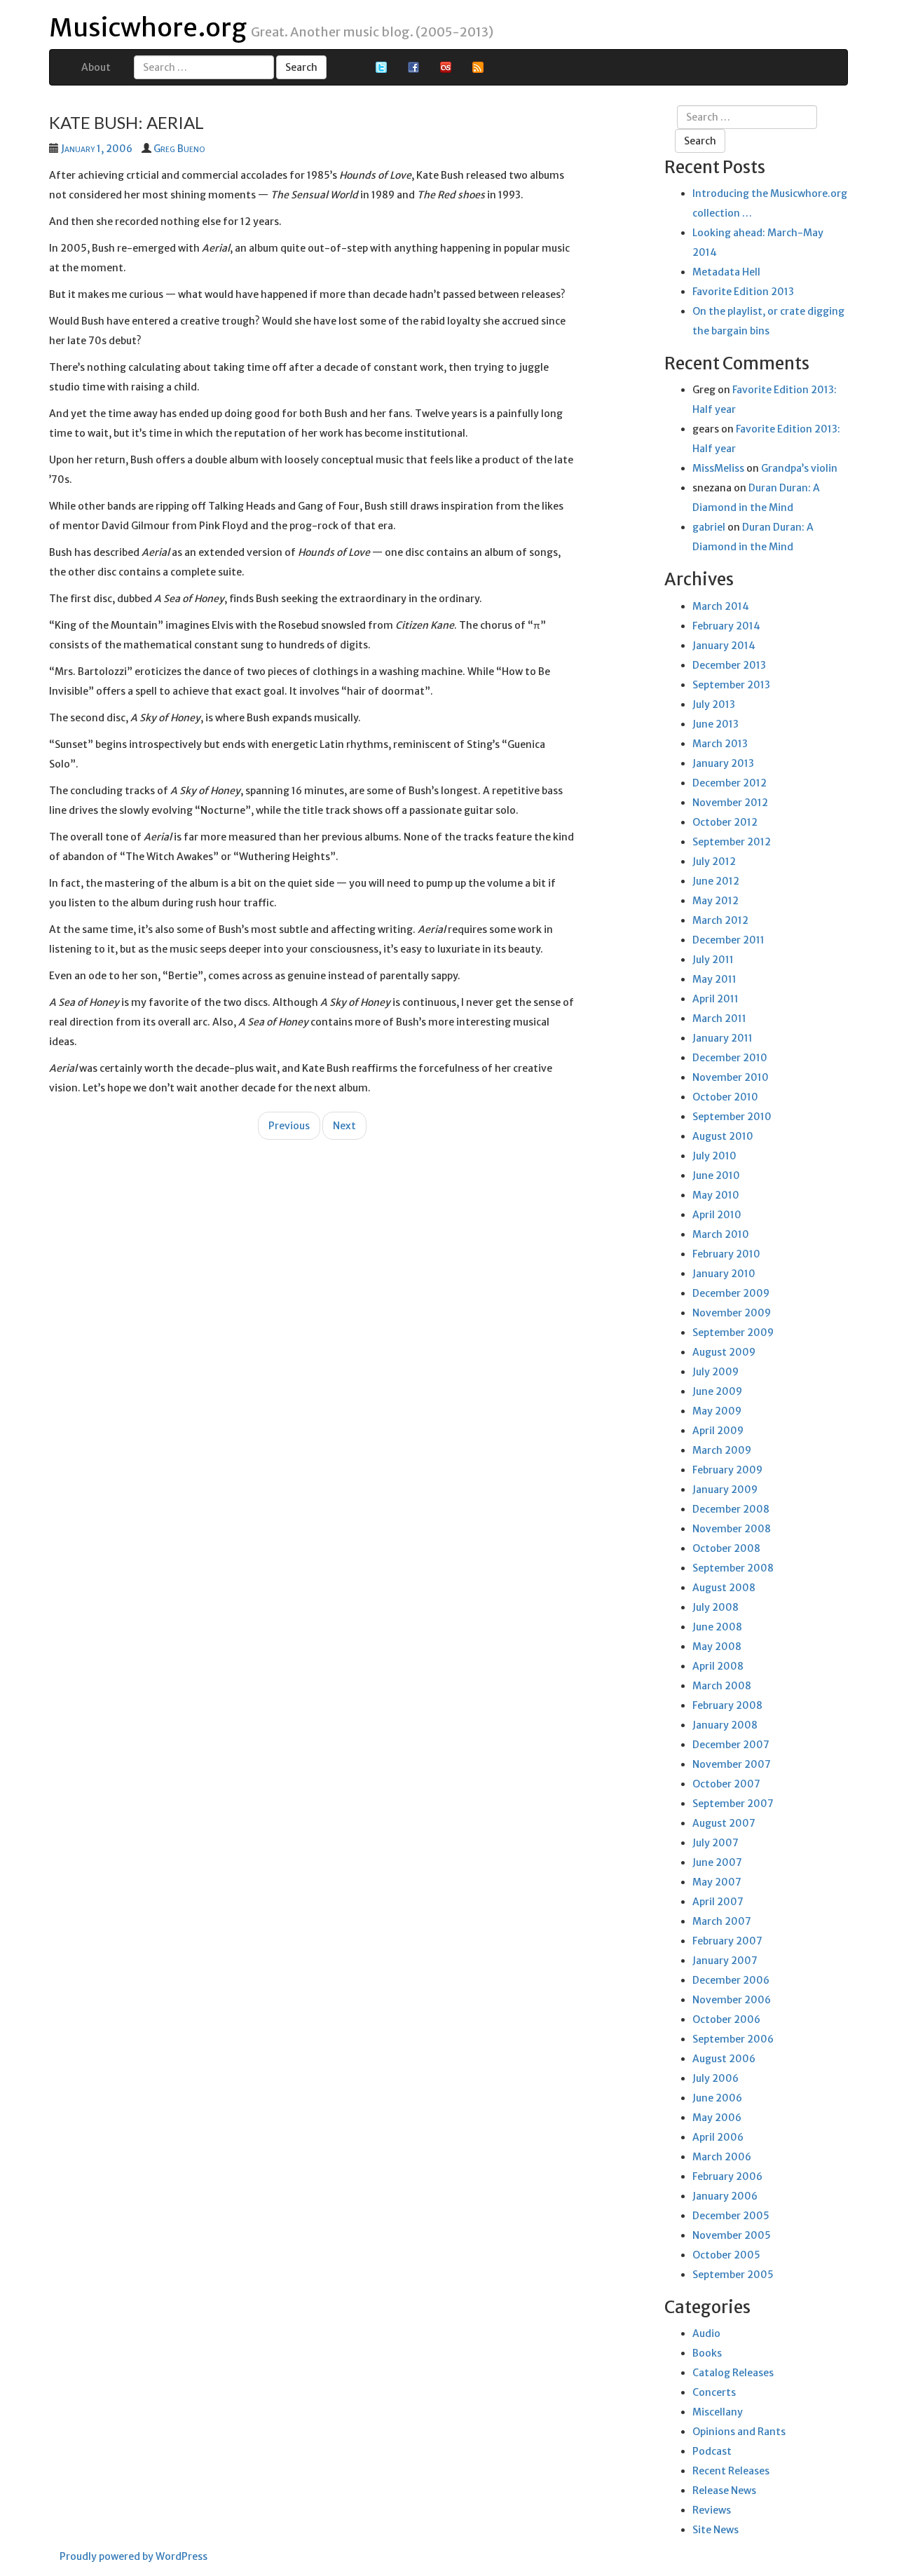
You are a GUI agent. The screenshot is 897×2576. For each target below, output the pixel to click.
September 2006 (733, 2039)
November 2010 (731, 1077)
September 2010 (732, 1117)
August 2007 (724, 1823)
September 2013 (731, 685)
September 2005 (733, 2275)
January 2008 (725, 1725)
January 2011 (723, 1038)
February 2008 (727, 1705)
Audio (706, 2333)
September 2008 (733, 1568)
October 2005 (726, 2255)
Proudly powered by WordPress (133, 2556)
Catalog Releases (733, 2373)
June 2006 (717, 2098)
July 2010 (714, 1156)
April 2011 (715, 999)
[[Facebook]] (413, 67)
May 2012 (715, 901)
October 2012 (725, 822)
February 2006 (727, 2176)
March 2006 (722, 2157)
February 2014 (726, 626)
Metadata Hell (726, 272)
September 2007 (733, 1804)
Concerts (714, 2392)
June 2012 (716, 881)
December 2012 (730, 783)
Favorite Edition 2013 (743, 292)
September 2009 (733, 1333)
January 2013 (723, 763)
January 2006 (725, 2196)
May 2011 (714, 979)
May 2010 (716, 1195)
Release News (724, 2490)
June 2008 (717, 1627)
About (96, 67)
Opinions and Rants (739, 2432)
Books (707, 2353)
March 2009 (722, 1450)
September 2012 (732, 842)
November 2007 (732, 1764)
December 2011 (728, 940)
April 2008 (718, 1666)
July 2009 (715, 1372)
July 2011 (713, 960)
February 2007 (727, 1941)
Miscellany (718, 2412)
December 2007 (731, 1745)
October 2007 (726, 1784)
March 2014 (721, 606)
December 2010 (730, 1058)
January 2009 (725, 1490)
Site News (715, 2530)
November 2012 (730, 803)
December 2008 (731, 1509)
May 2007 (717, 1882)
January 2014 (724, 646)
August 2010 (723, 1136)
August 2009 (724, 1352)
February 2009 (727, 1470)
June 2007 (717, 1862)
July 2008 (715, 1607)
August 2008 (724, 1588)
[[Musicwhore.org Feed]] (478, 67)
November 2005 (732, 2235)
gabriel (709, 527)
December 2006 (731, 1980)
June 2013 (715, 724)
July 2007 (715, 1843)
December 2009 (731, 1293)
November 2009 (732, 1313)
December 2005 (731, 2216)
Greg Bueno (179, 149)
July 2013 (714, 704)
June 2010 (716, 1175)
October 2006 (726, 2019)
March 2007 (722, 1921)
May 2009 (717, 1411)
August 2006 (724, 2059)
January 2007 (725, 1961)
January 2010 (724, 1274)
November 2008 (732, 1529)
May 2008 (717, 1647)
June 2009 (717, 1391)
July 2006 (715, 2078)
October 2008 (726, 1548)
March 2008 (722, 1686)
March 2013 (720, 744)
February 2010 (726, 1254)
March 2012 (720, 920)
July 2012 (714, 861)
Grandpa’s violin (799, 468)
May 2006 (717, 2118)
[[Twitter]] (381, 67)
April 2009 (718, 1431)
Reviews (712, 2510)
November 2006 (732, 2000)
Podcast (712, 2451)
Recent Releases (731, 2471)
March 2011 (719, 1018)
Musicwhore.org (148, 28)
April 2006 (718, 2137)
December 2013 (729, 665)
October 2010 (725, 1097)
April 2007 (718, 1902)
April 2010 (717, 1215)
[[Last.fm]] (446, 67)
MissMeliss (718, 468)
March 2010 (721, 1234)
